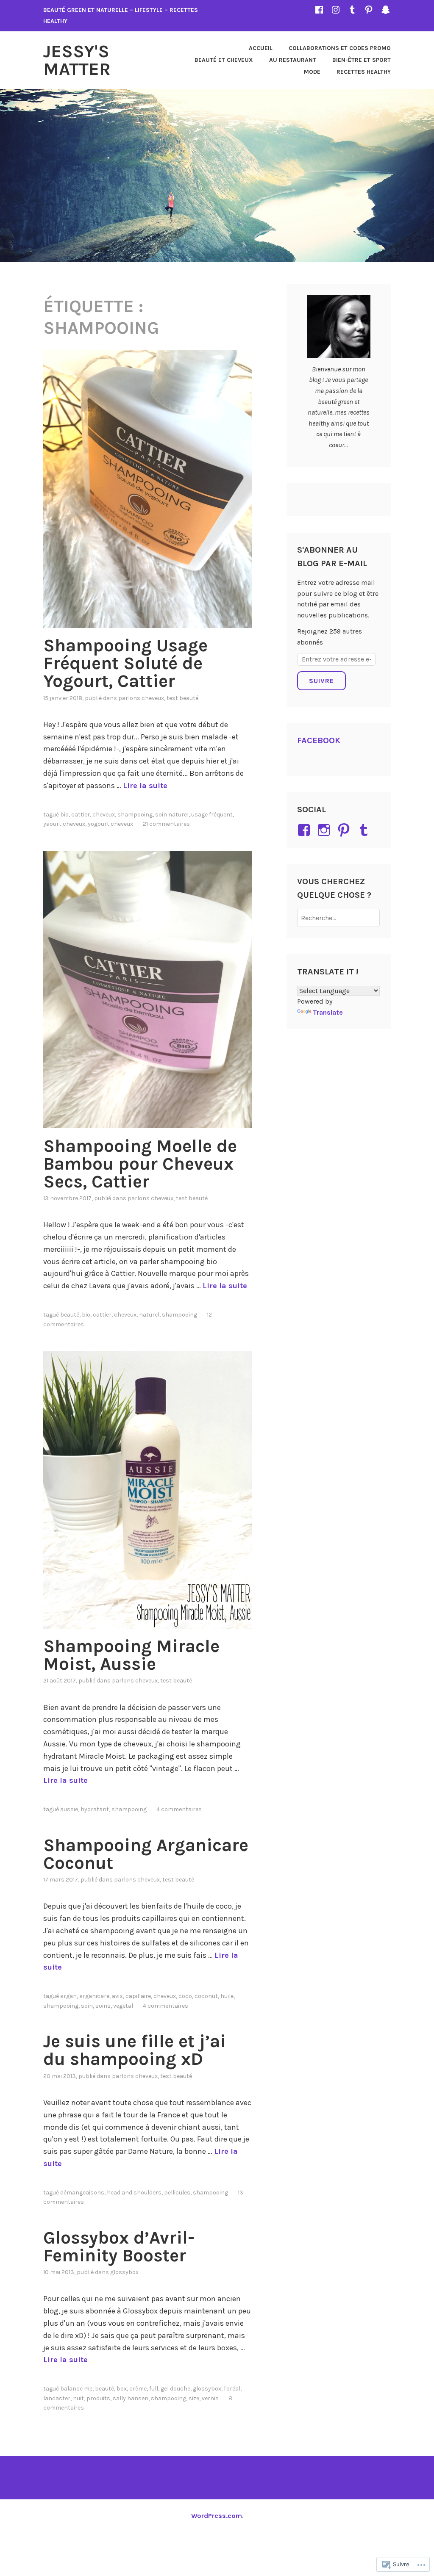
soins (103, 2006)
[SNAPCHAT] (386, 10)
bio (64, 815)
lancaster (57, 2398)
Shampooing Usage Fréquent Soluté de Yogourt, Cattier (125, 663)
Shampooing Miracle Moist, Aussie (131, 1655)
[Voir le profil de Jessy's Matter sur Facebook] (305, 830)
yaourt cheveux (64, 824)
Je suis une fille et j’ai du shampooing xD (135, 2050)
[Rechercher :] (338, 918)
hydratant (95, 1809)
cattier (81, 815)
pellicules (177, 2193)
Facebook (319, 740)
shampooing (135, 815)
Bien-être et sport (362, 60)
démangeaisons (82, 2193)
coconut (206, 1996)
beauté (70, 1315)
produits (98, 2398)
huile (227, 1996)
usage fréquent (212, 815)
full (154, 2389)
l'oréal (232, 2389)
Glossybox (124, 2272)
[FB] (319, 10)
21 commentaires (166, 824)
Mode (312, 72)
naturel (149, 1315)
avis (117, 1996)
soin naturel (172, 815)
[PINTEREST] (369, 10)
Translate (328, 1012)
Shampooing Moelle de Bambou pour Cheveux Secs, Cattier (140, 1164)
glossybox (207, 2389)
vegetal (123, 2006)
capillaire (138, 1996)
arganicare (94, 1996)
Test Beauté (182, 698)
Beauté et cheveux (224, 60)
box (122, 2389)
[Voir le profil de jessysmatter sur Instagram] (325, 830)
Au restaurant (293, 60)
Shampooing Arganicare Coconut (146, 1854)
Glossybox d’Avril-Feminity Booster (119, 2247)
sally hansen (131, 2398)
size (194, 2398)
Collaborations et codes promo (340, 48)
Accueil (261, 48)
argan (68, 1996)
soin (87, 2006)
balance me (76, 2389)
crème (138, 2389)
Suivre (321, 681)
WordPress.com (217, 2516)
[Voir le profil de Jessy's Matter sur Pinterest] (345, 830)
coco (185, 1996)
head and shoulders (134, 2193)
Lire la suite (145, 786)
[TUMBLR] (352, 10)
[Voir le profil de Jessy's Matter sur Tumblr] (365, 830)
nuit (78, 2398)
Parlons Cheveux (141, 698)
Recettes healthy (364, 72)
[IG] (336, 10)
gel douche (175, 2389)
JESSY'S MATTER (77, 60)
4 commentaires (179, 1809)
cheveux (104, 815)
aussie (69, 1809)
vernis (210, 2398)
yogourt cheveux (110, 824)
